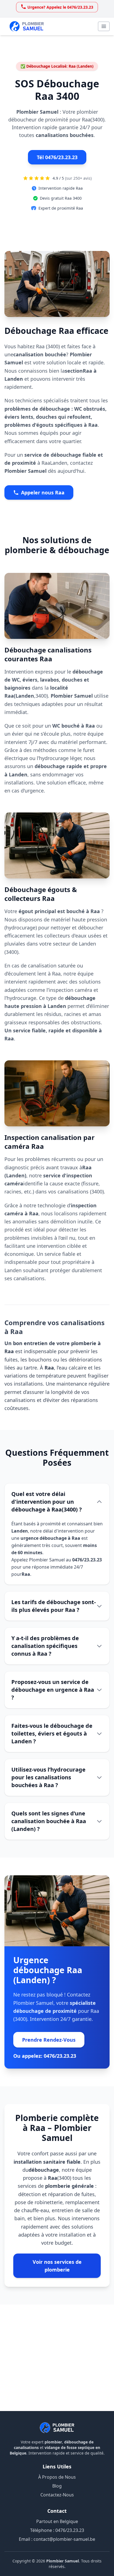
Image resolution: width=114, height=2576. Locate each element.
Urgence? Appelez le (60, 8)
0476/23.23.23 (70, 2530)
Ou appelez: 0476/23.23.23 (45, 2056)
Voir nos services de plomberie (57, 2266)
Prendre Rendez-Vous (49, 2040)
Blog (57, 2486)
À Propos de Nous (57, 2477)
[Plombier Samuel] (57, 2428)
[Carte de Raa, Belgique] (57, 2358)
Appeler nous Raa (43, 492)
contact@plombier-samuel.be (64, 2539)
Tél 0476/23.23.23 (57, 157)
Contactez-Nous (57, 2495)
